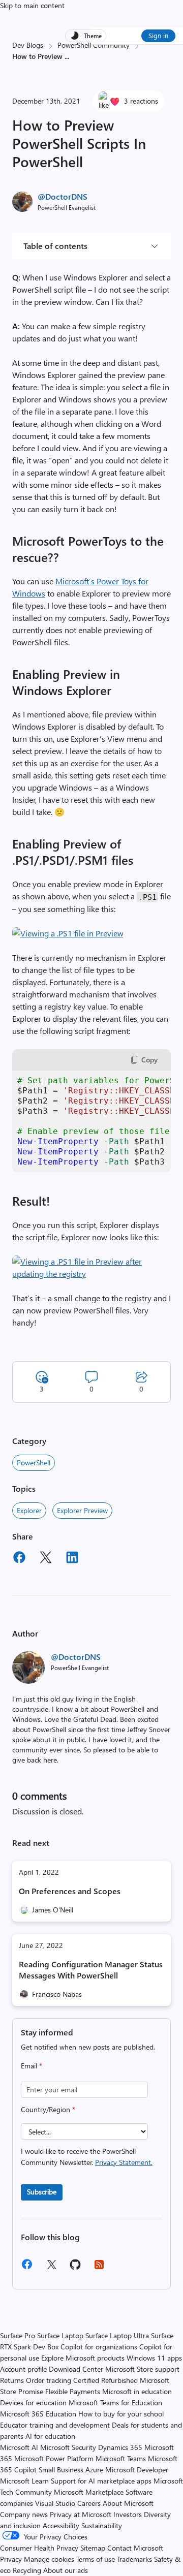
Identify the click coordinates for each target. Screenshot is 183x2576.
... (67, 56)
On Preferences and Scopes (70, 1891)
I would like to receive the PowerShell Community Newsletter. (87, 2157)
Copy (149, 1060)
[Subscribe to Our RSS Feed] (99, 2268)
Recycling (27, 2570)
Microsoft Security (68, 2447)
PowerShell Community (94, 45)
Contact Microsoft (135, 2548)
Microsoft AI (19, 2447)
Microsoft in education (137, 2391)
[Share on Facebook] (19, 1559)
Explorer (29, 1510)
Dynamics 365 (120, 2447)
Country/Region (48, 2109)
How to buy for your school (121, 2414)
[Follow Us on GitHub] (75, 2268)
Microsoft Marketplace (89, 2492)
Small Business (61, 2470)
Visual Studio (55, 2503)
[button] (68, 933)
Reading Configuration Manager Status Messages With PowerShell (91, 1970)
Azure (94, 2470)
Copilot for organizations (99, 2347)
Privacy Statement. (124, 2162)
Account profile (23, 2369)
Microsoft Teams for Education (115, 2402)
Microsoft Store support (142, 2369)
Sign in (158, 35)
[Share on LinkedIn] (72, 1559)
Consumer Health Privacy (39, 2548)
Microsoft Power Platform (54, 2458)
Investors (128, 2514)
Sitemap (93, 2548)
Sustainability (102, 2525)
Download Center (76, 2369)
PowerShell (34, 1463)
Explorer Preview (82, 1510)
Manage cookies (49, 2559)
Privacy (12, 2559)
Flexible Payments (73, 2391)
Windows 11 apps (154, 2358)
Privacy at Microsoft (81, 2514)
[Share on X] (46, 1559)
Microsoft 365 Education (38, 2414)
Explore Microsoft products (83, 2358)
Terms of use (96, 2559)
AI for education (50, 2436)
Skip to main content (32, 5)
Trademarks (134, 2559)
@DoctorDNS (63, 196)
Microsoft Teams (121, 2458)
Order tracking (49, 2380)
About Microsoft (128, 2503)
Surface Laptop (60, 2335)
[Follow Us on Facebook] (27, 2268)
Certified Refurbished (105, 2380)
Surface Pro (18, 2335)
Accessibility (61, 2525)
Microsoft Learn (24, 2481)
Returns (12, 2380)
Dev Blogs (28, 45)
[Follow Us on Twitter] (51, 2268)
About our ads (66, 2570)
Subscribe (42, 2192)
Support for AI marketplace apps (101, 2481)
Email (32, 2066)
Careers (89, 2503)
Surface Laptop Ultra (117, 2335)
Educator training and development (55, 2425)
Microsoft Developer (137, 2470)
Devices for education (33, 2402)
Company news (24, 2514)
